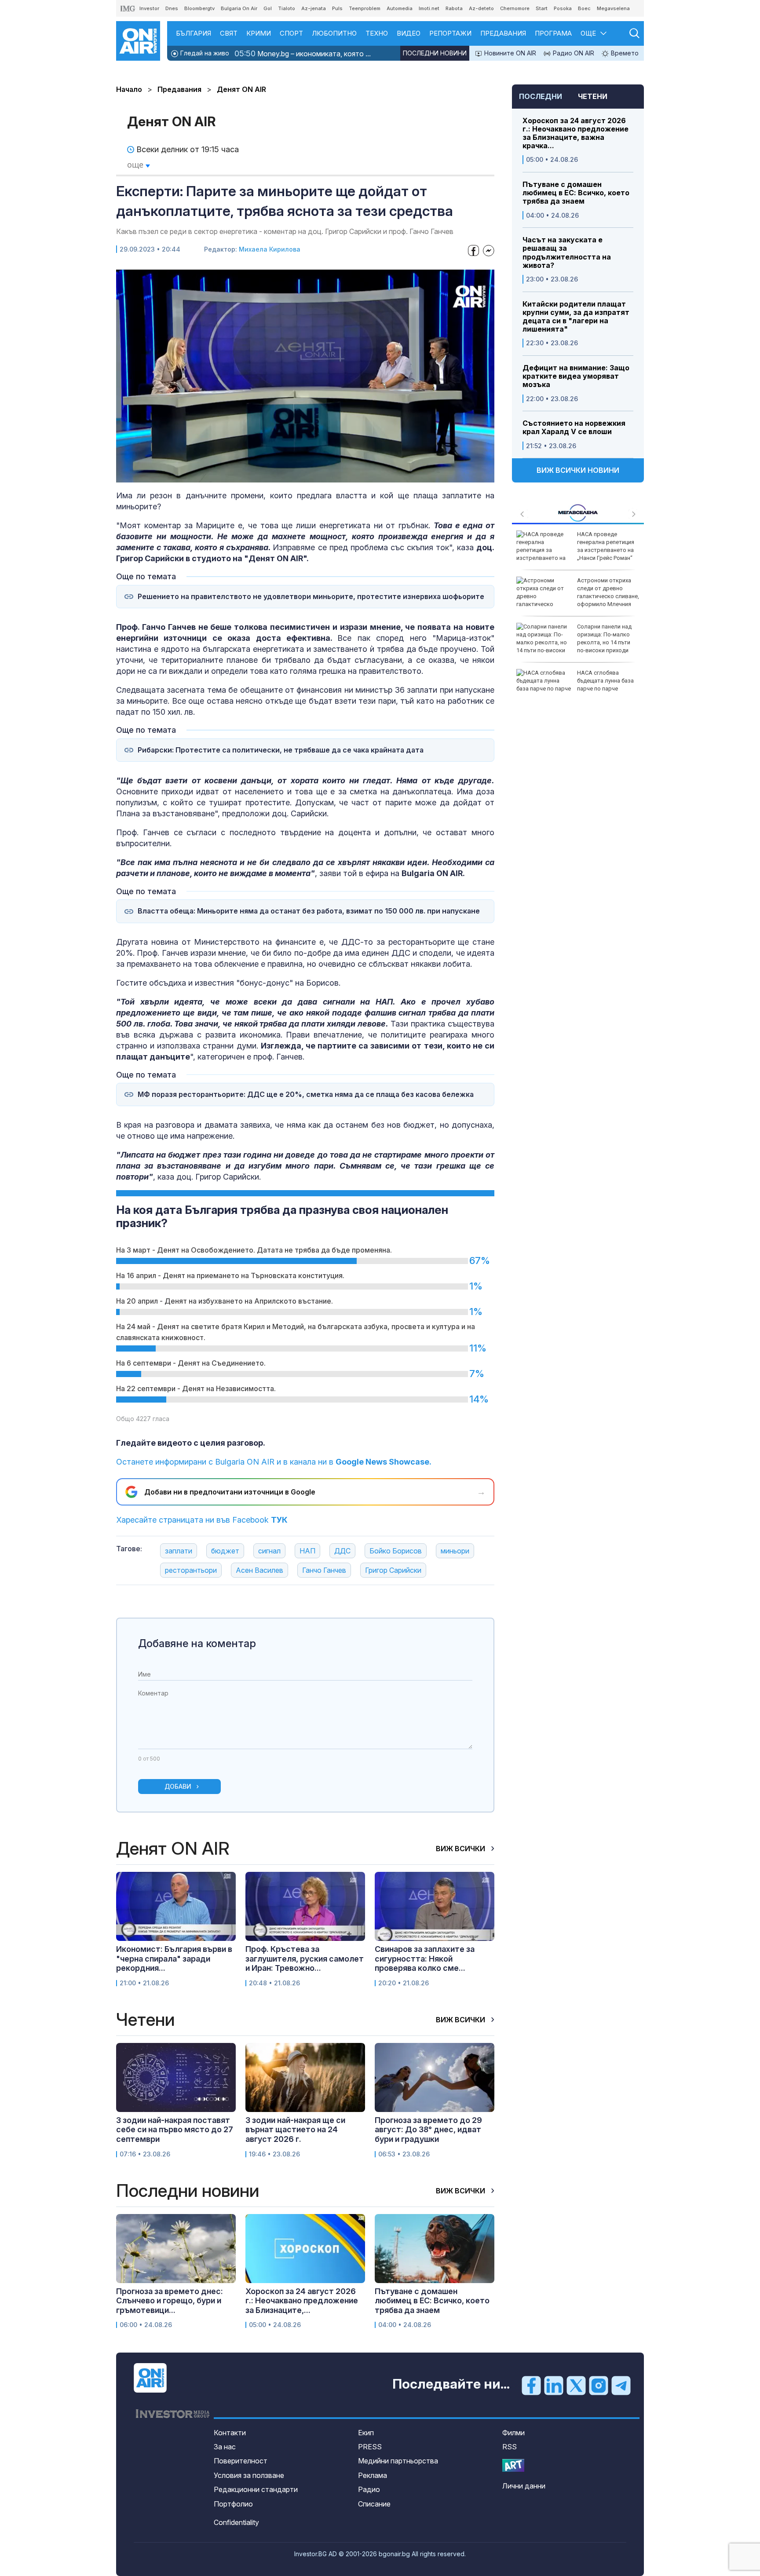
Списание (374, 2504)
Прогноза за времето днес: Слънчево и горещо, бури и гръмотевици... (170, 2301)
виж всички (461, 1849)
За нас (225, 2447)
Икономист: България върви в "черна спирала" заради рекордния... (174, 1958)
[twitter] (576, 2385)
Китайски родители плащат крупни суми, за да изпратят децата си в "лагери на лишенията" (576, 317)
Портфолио (233, 2504)
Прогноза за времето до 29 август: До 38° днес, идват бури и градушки (428, 2130)
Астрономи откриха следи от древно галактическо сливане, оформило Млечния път (578, 596)
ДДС (342, 1551)
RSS (510, 2447)
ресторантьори (191, 1570)
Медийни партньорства (398, 2461)
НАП (307, 1551)
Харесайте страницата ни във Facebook (202, 1520)
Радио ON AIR (573, 53)
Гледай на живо (204, 53)
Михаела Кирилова (270, 249)
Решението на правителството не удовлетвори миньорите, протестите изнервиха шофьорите (311, 597)
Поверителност (241, 2461)
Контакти (230, 2433)
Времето (624, 53)
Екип (366, 2433)
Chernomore (515, 8)
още (136, 164)
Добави (178, 1786)
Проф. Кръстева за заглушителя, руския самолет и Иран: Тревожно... (305, 1958)
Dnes (172, 8)
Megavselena (613, 8)
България (194, 33)
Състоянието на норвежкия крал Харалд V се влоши (574, 428)
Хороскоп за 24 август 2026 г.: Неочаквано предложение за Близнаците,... (302, 2301)
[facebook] (531, 2385)
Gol (268, 8)
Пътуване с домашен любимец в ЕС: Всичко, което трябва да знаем (576, 193)
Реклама (373, 2475)
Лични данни (524, 2486)
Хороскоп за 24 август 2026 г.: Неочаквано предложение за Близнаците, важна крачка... (575, 133)
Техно (377, 33)
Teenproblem (365, 8)
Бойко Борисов (396, 1551)
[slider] (283, 475)
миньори (455, 1551)
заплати (179, 1551)
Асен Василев (259, 1570)
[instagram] (599, 2385)
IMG (128, 9)
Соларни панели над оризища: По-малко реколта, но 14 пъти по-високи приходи (604, 639)
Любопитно (334, 33)
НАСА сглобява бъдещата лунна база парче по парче (605, 681)
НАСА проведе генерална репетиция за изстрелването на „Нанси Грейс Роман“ (606, 546)
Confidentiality (236, 2522)
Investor (149, 8)
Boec (584, 8)
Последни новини (435, 53)
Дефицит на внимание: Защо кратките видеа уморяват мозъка (576, 376)
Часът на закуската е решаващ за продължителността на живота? (567, 253)
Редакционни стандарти (256, 2489)
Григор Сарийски (393, 1570)
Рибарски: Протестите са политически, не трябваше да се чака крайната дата (281, 750)
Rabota (454, 8)
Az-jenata (314, 8)
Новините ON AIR (509, 53)
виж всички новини (578, 470)
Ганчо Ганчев (324, 1570)
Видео (409, 33)
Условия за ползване (249, 2475)
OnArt (513, 2465)
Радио (369, 2489)
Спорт (291, 33)
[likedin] (554, 2385)
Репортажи (450, 33)
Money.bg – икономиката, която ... (303, 53)
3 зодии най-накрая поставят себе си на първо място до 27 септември (175, 2130)
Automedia (400, 8)
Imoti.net (429, 8)
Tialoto (287, 8)
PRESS (370, 2447)
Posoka (563, 8)
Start (542, 8)
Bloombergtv (199, 8)
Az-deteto (481, 8)
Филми (513, 2433)
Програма (553, 33)
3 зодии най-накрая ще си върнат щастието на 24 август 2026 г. (295, 2130)
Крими (259, 33)
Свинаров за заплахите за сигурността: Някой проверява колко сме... (425, 1958)
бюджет (225, 1551)
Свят (229, 33)
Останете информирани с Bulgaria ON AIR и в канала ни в (274, 1462)
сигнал (269, 1551)
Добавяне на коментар (197, 1643)
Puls (337, 8)
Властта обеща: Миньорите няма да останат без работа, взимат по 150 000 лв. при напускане (309, 911)
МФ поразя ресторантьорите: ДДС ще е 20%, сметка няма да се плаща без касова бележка (306, 1094)
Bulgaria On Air (239, 8)
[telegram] (621, 2385)
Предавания (503, 33)
